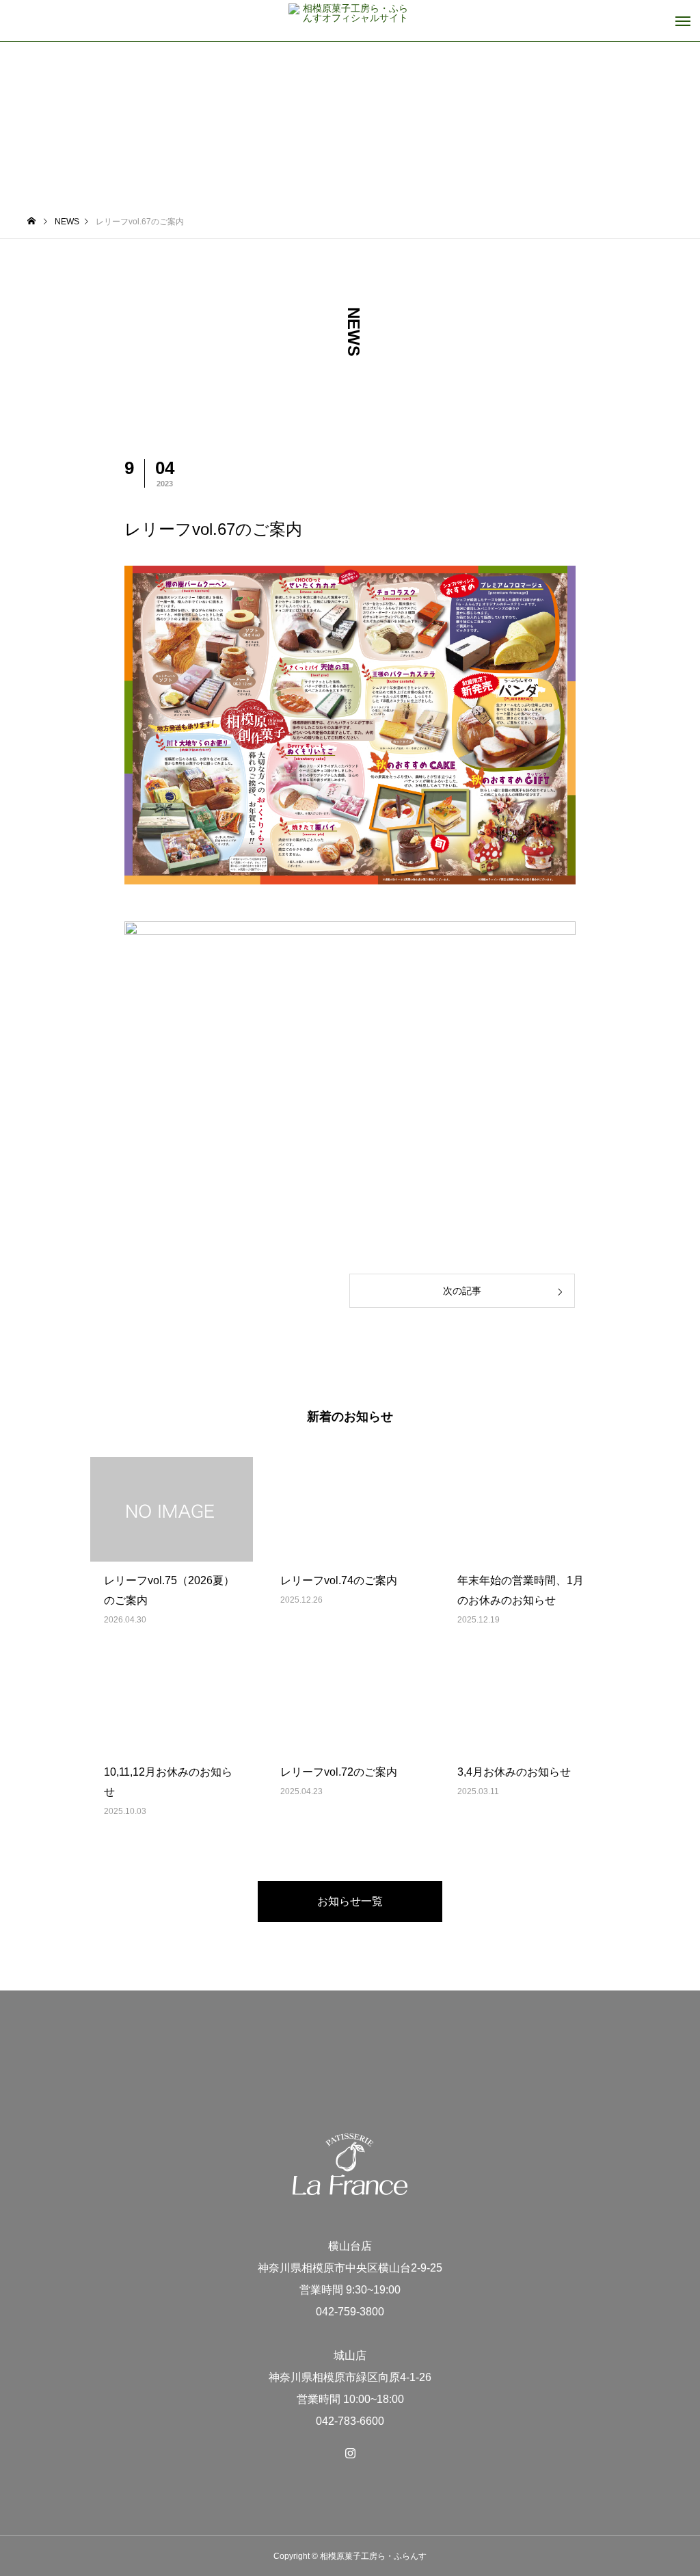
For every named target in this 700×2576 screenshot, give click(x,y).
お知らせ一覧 (350, 1901)
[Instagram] (350, 2453)
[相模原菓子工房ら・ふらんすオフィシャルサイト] (350, 21)
